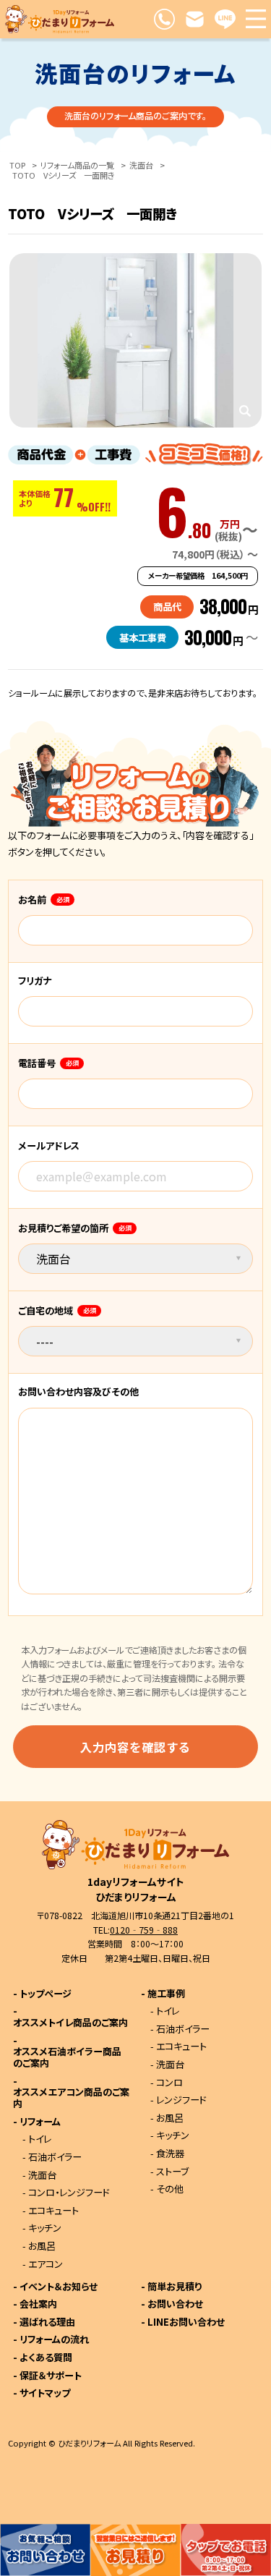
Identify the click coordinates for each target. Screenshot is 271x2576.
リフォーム (40, 2122)
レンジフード (181, 2100)
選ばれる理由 (47, 2322)
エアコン (46, 2265)
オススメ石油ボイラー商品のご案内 (67, 2058)
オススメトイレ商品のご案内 (70, 2023)
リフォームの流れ (54, 2340)
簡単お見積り (175, 2287)
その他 (170, 2189)
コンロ (169, 2083)
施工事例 (166, 1994)
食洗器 (170, 2154)
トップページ (46, 1994)
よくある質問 (46, 2358)
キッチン (45, 2228)
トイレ (40, 2139)
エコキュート (53, 2211)
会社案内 (38, 2304)
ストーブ (172, 2172)
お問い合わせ (175, 2304)
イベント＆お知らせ (59, 2287)
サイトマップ (45, 2393)
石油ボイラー (55, 2158)
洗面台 (141, 165)
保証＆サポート (51, 2376)
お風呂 (42, 2246)
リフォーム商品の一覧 (77, 165)
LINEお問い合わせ (186, 2322)
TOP (17, 165)
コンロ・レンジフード (69, 2193)
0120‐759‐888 (144, 1930)
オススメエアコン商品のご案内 (71, 2098)
